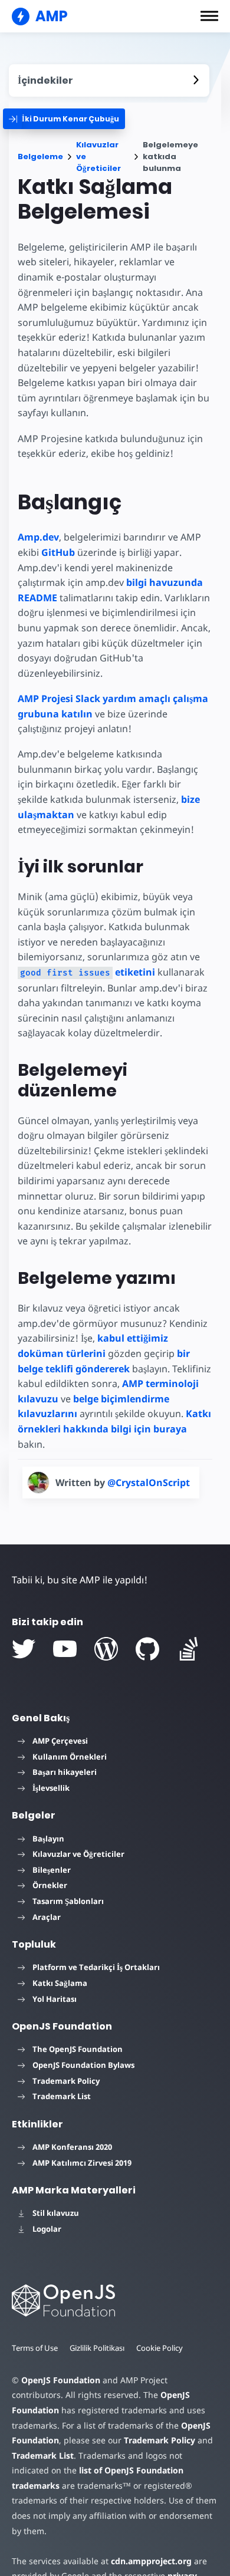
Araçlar (47, 1917)
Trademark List (62, 2096)
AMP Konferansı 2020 (72, 2147)
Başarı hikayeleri (65, 1772)
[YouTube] (65, 1649)
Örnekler (50, 1885)
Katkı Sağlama (60, 1983)
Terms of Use (35, 2348)
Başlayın (48, 1839)
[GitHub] (147, 1649)
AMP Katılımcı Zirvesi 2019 (82, 2163)
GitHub (58, 552)
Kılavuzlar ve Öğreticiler (98, 157)
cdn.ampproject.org (151, 2561)
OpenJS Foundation (61, 2380)
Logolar (47, 2229)
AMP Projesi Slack (59, 699)
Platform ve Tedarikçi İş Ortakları (96, 1967)
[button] (209, 16)
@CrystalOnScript (149, 1483)
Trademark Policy (66, 2081)
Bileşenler (52, 1870)
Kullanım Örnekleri (70, 1757)
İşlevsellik (51, 1788)
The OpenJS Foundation (78, 2049)
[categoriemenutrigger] (64, 119)
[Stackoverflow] (189, 1649)
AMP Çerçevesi (60, 1741)
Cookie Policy (160, 2348)
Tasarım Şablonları (68, 1901)
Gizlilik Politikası (97, 2348)
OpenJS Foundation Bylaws (83, 2065)
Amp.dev (38, 537)
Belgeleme (40, 157)
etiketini (88, 972)
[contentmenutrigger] (109, 80)
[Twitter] (24, 1649)
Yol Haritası (55, 1999)
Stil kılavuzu (56, 2213)
